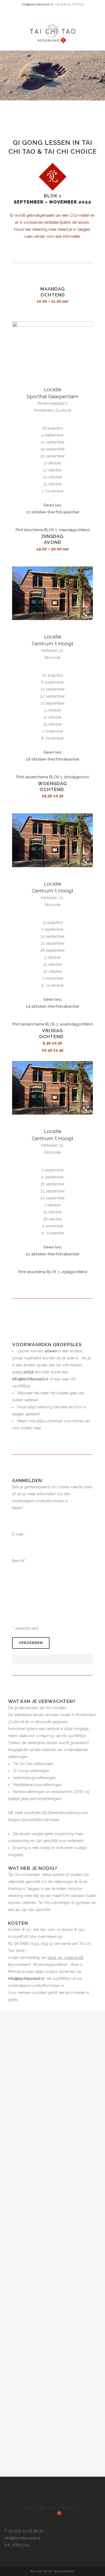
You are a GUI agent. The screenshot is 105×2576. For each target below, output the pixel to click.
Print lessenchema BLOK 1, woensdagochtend (52, 1024)
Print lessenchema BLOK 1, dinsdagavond (52, 777)
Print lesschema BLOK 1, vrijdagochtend (53, 1272)
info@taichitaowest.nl (37, 4)
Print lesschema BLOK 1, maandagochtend (52, 530)
